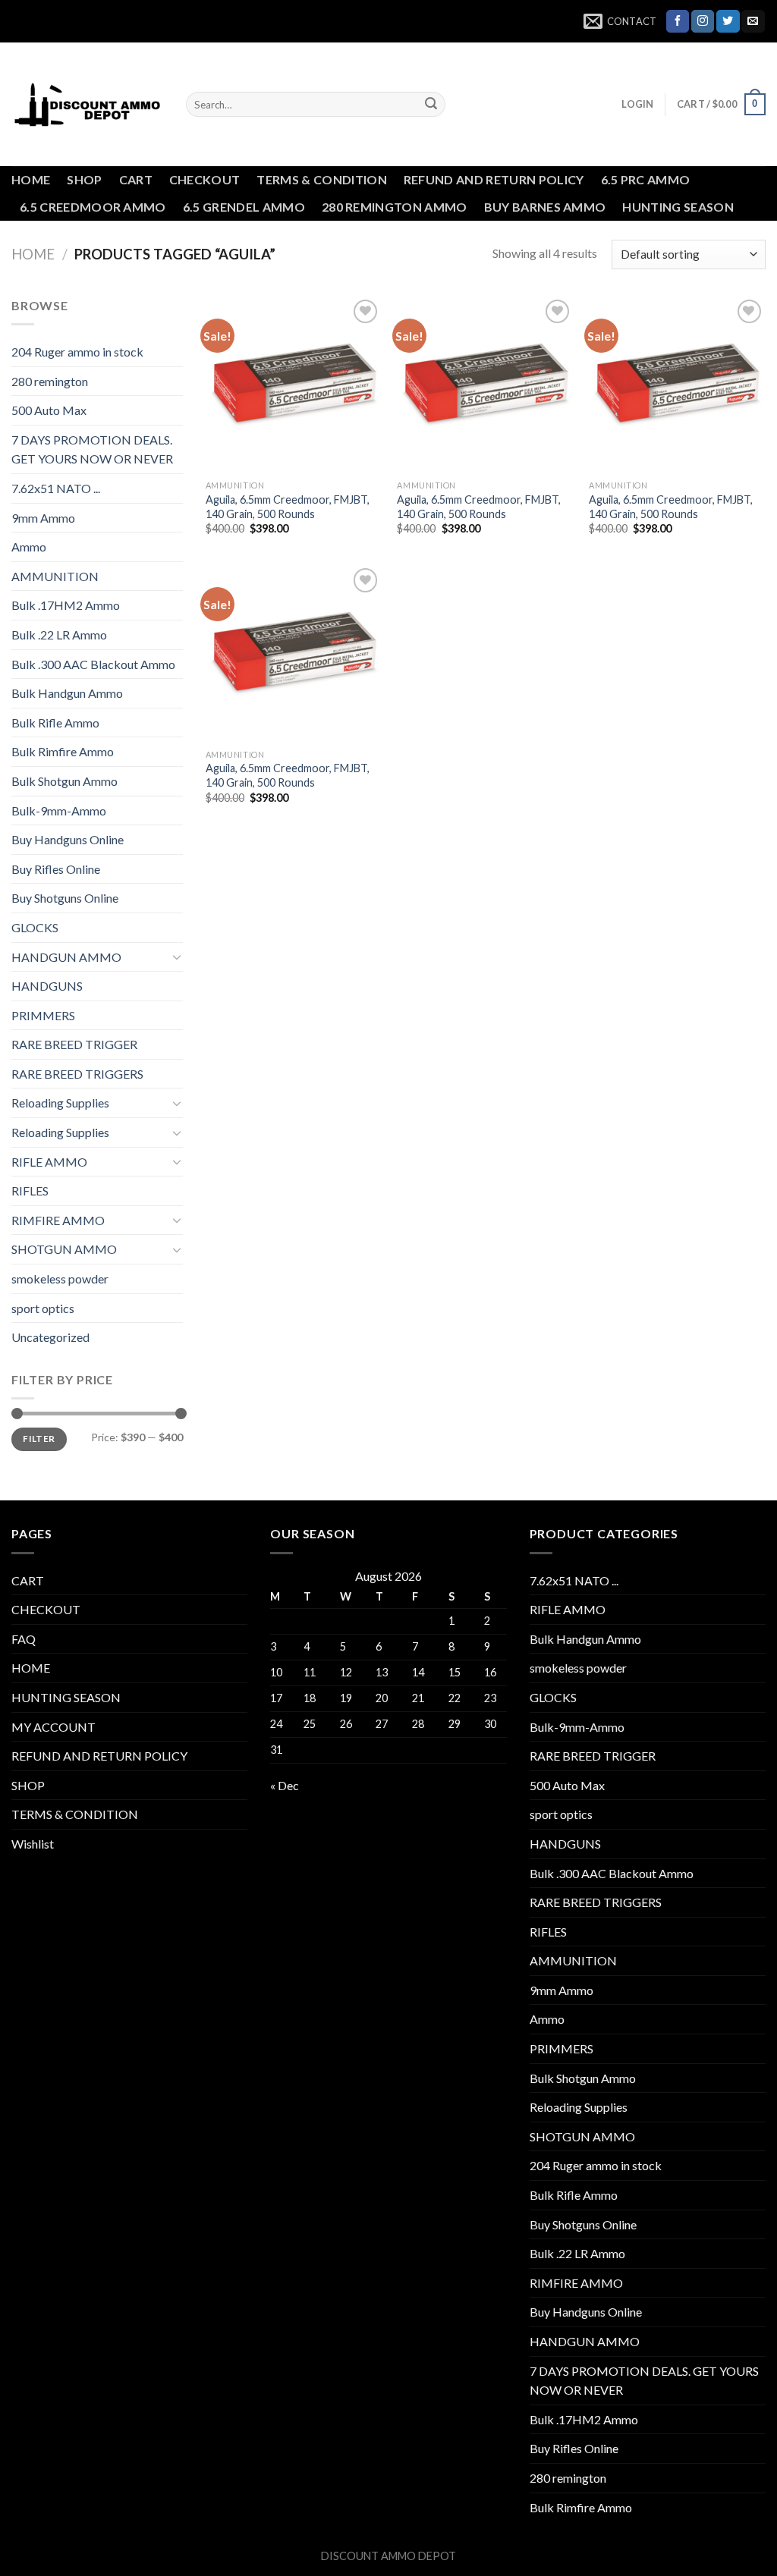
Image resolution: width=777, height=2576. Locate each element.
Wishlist (33, 1844)
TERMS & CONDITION (321, 179)
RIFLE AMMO (49, 1162)
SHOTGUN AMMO (64, 1249)
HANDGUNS (47, 986)
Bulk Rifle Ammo (55, 723)
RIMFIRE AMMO (58, 1220)
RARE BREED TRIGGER (74, 1044)
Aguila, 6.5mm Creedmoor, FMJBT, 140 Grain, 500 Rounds (288, 507)
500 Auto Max (49, 410)
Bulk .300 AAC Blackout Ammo (93, 664)
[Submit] (431, 105)
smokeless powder (60, 1279)
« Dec (285, 1785)
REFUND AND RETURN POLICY (494, 179)
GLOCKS (35, 927)
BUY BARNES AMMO (545, 207)
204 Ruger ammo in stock (77, 352)
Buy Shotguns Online (65, 898)
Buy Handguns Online (68, 839)
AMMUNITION (55, 576)
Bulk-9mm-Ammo (59, 810)
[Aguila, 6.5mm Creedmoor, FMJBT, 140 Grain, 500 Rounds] (294, 384)
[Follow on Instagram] (703, 21)
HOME (31, 179)
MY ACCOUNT (53, 1727)
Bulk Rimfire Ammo (63, 751)
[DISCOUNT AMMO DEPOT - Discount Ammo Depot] (87, 105)
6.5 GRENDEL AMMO (244, 207)
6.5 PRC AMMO (646, 179)
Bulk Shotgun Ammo (64, 781)
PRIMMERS (43, 1015)
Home (33, 254)
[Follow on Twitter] (728, 21)
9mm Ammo (43, 518)
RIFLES (30, 1191)
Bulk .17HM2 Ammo (66, 605)
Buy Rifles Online (56, 869)
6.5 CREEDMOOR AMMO (93, 207)
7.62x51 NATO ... (56, 488)
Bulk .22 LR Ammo (59, 635)
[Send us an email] (753, 21)
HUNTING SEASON (678, 207)
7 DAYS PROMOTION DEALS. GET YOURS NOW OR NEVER (92, 449)
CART (136, 179)
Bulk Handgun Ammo (67, 693)
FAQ (24, 1639)
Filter (39, 1439)
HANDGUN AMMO (66, 957)
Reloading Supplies (60, 1103)
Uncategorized (50, 1337)
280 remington (50, 381)
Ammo (29, 547)
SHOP (84, 179)
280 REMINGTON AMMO (395, 207)
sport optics (43, 1308)
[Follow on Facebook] (678, 21)
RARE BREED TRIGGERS (77, 1074)
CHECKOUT (205, 179)
